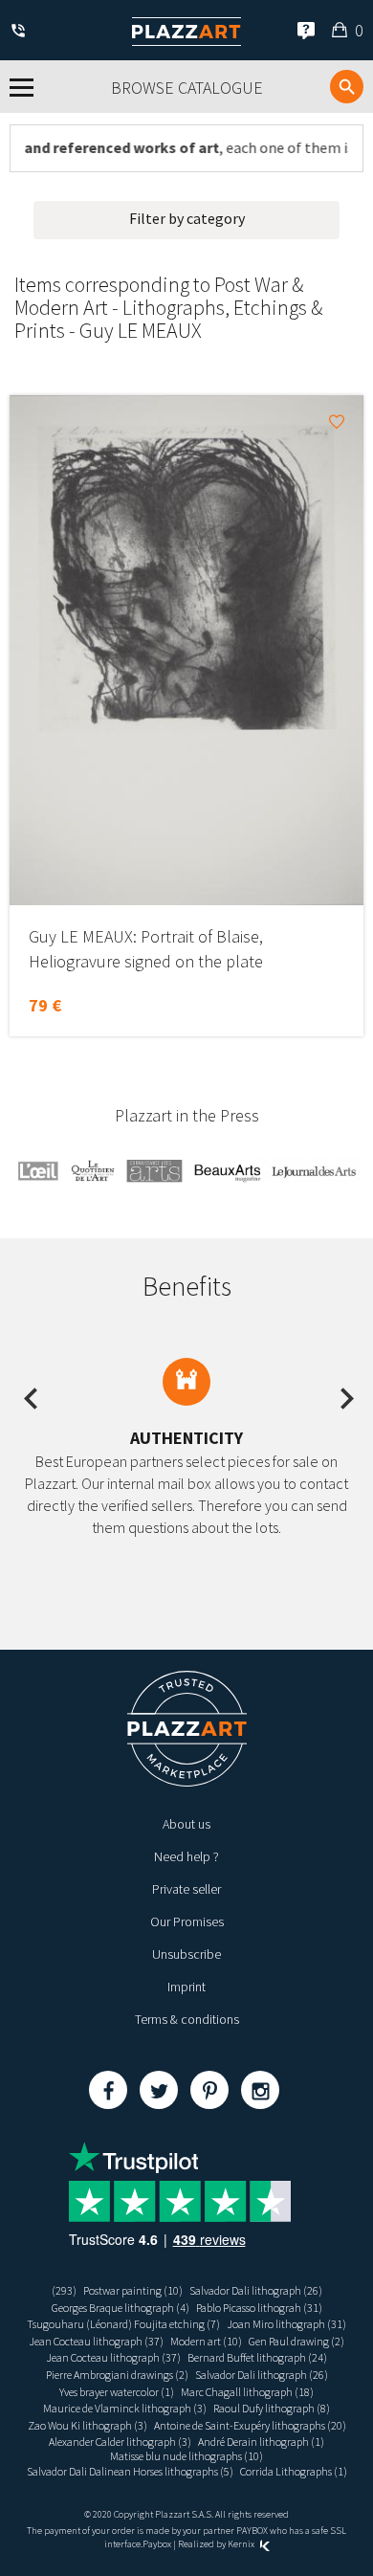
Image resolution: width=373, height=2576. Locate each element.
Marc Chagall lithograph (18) (247, 2392)
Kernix (242, 2544)
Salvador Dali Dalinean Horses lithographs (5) (130, 2471)
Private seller (186, 1889)
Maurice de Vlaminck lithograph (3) (125, 2408)
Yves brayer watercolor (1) (117, 2392)
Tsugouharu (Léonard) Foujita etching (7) (123, 2324)
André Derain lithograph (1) (261, 2442)
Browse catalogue (187, 88)
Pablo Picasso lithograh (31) (259, 2308)
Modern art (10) (206, 2341)
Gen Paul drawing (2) (296, 2341)
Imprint (186, 1987)
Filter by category (187, 218)
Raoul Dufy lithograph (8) (272, 2408)
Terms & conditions (187, 2019)
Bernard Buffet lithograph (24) (257, 2357)
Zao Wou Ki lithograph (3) (88, 2425)
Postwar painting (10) (133, 2290)
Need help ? (186, 1856)
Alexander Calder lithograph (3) (120, 2442)
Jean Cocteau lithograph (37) (96, 2341)
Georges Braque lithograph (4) (121, 2308)
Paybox (157, 2544)
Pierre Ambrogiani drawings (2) (117, 2375)
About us (186, 1824)
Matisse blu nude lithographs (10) (186, 2456)
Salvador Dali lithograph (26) (256, 2290)
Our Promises (187, 1921)
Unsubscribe (186, 1954)
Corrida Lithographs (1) (294, 2471)
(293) (64, 2290)
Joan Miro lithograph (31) (286, 2324)
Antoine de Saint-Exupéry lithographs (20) (250, 2425)
